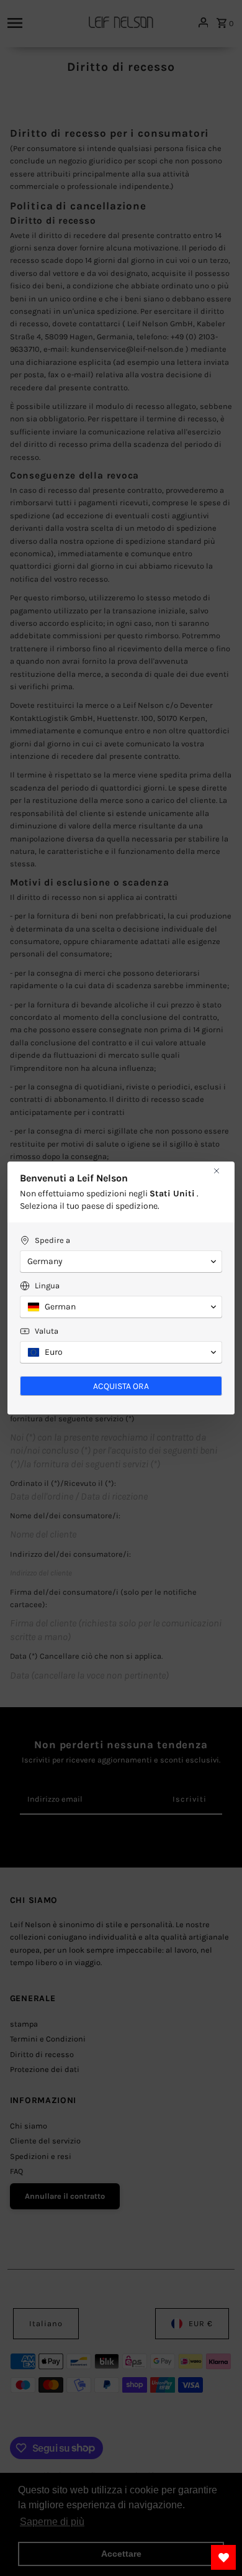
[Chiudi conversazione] (217, 1171)
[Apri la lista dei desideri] (223, 2557)
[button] (121, 1262)
